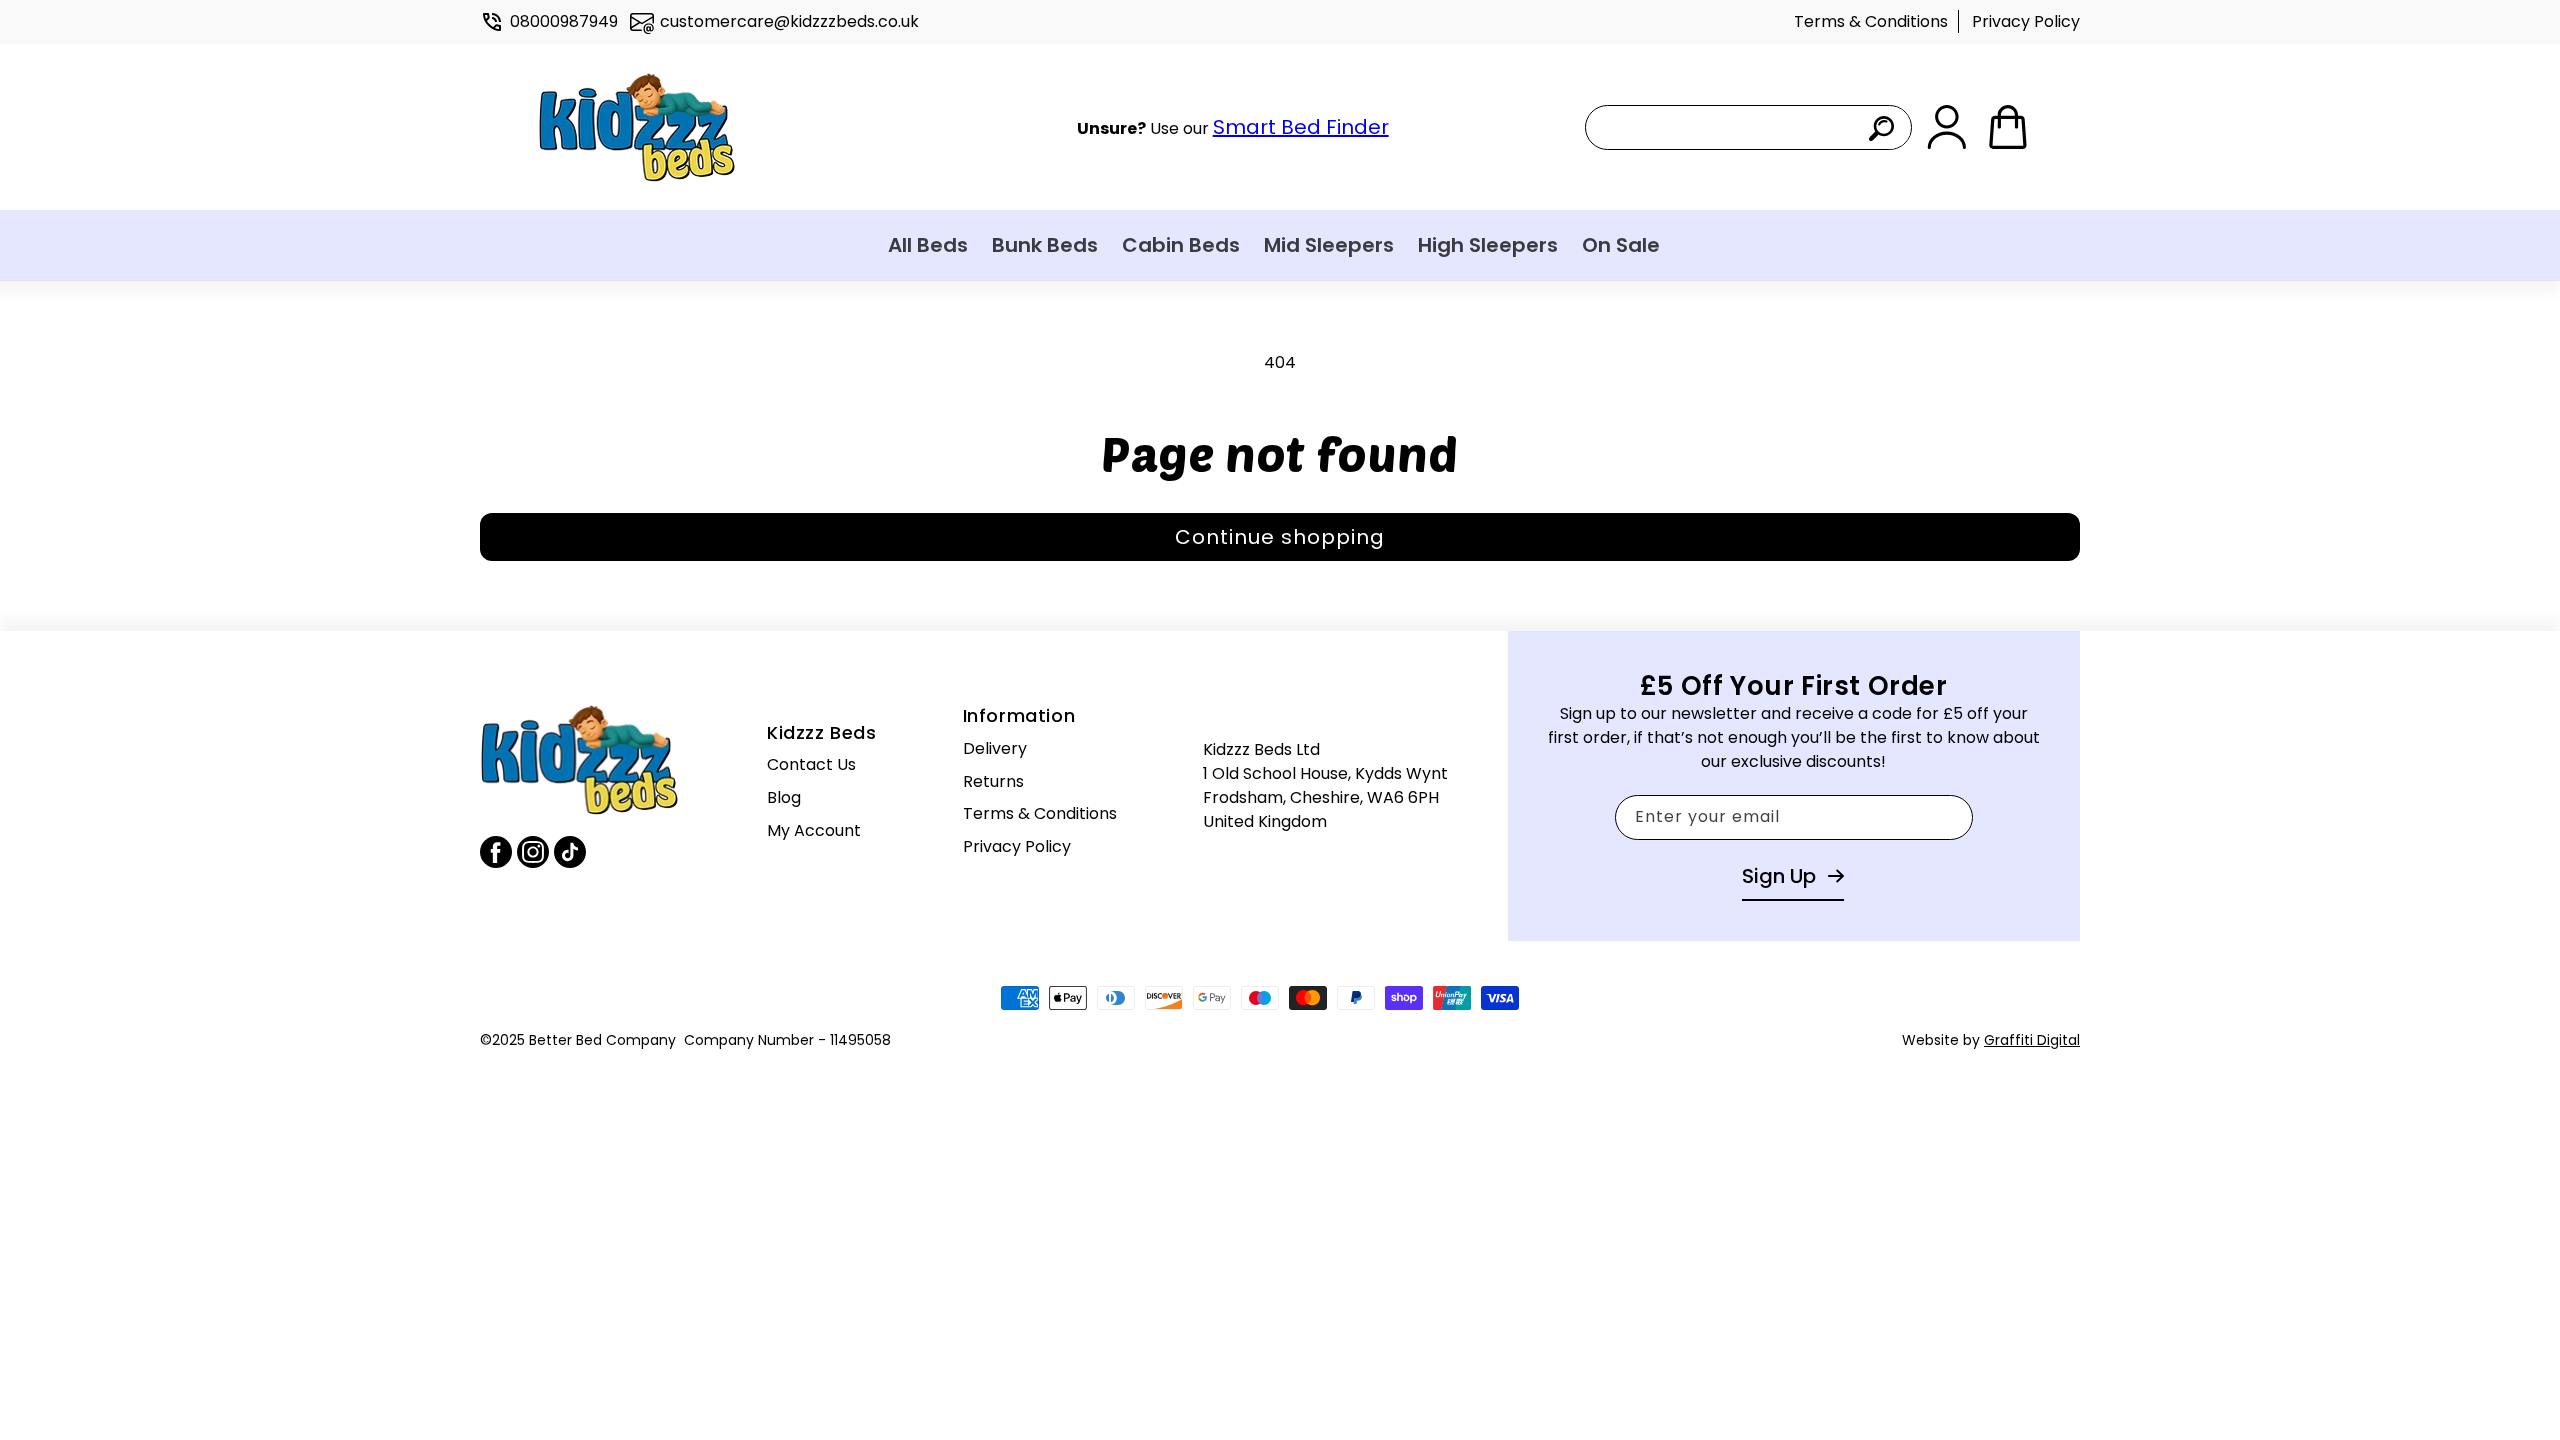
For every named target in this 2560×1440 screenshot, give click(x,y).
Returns (993, 781)
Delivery (995, 748)
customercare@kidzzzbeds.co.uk (789, 21)
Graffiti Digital (2032, 1040)
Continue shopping (1280, 537)
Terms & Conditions (1871, 21)
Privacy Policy (2026, 21)
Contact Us (811, 764)
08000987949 (564, 21)
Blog (784, 797)
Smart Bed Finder (1301, 127)
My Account (814, 830)
